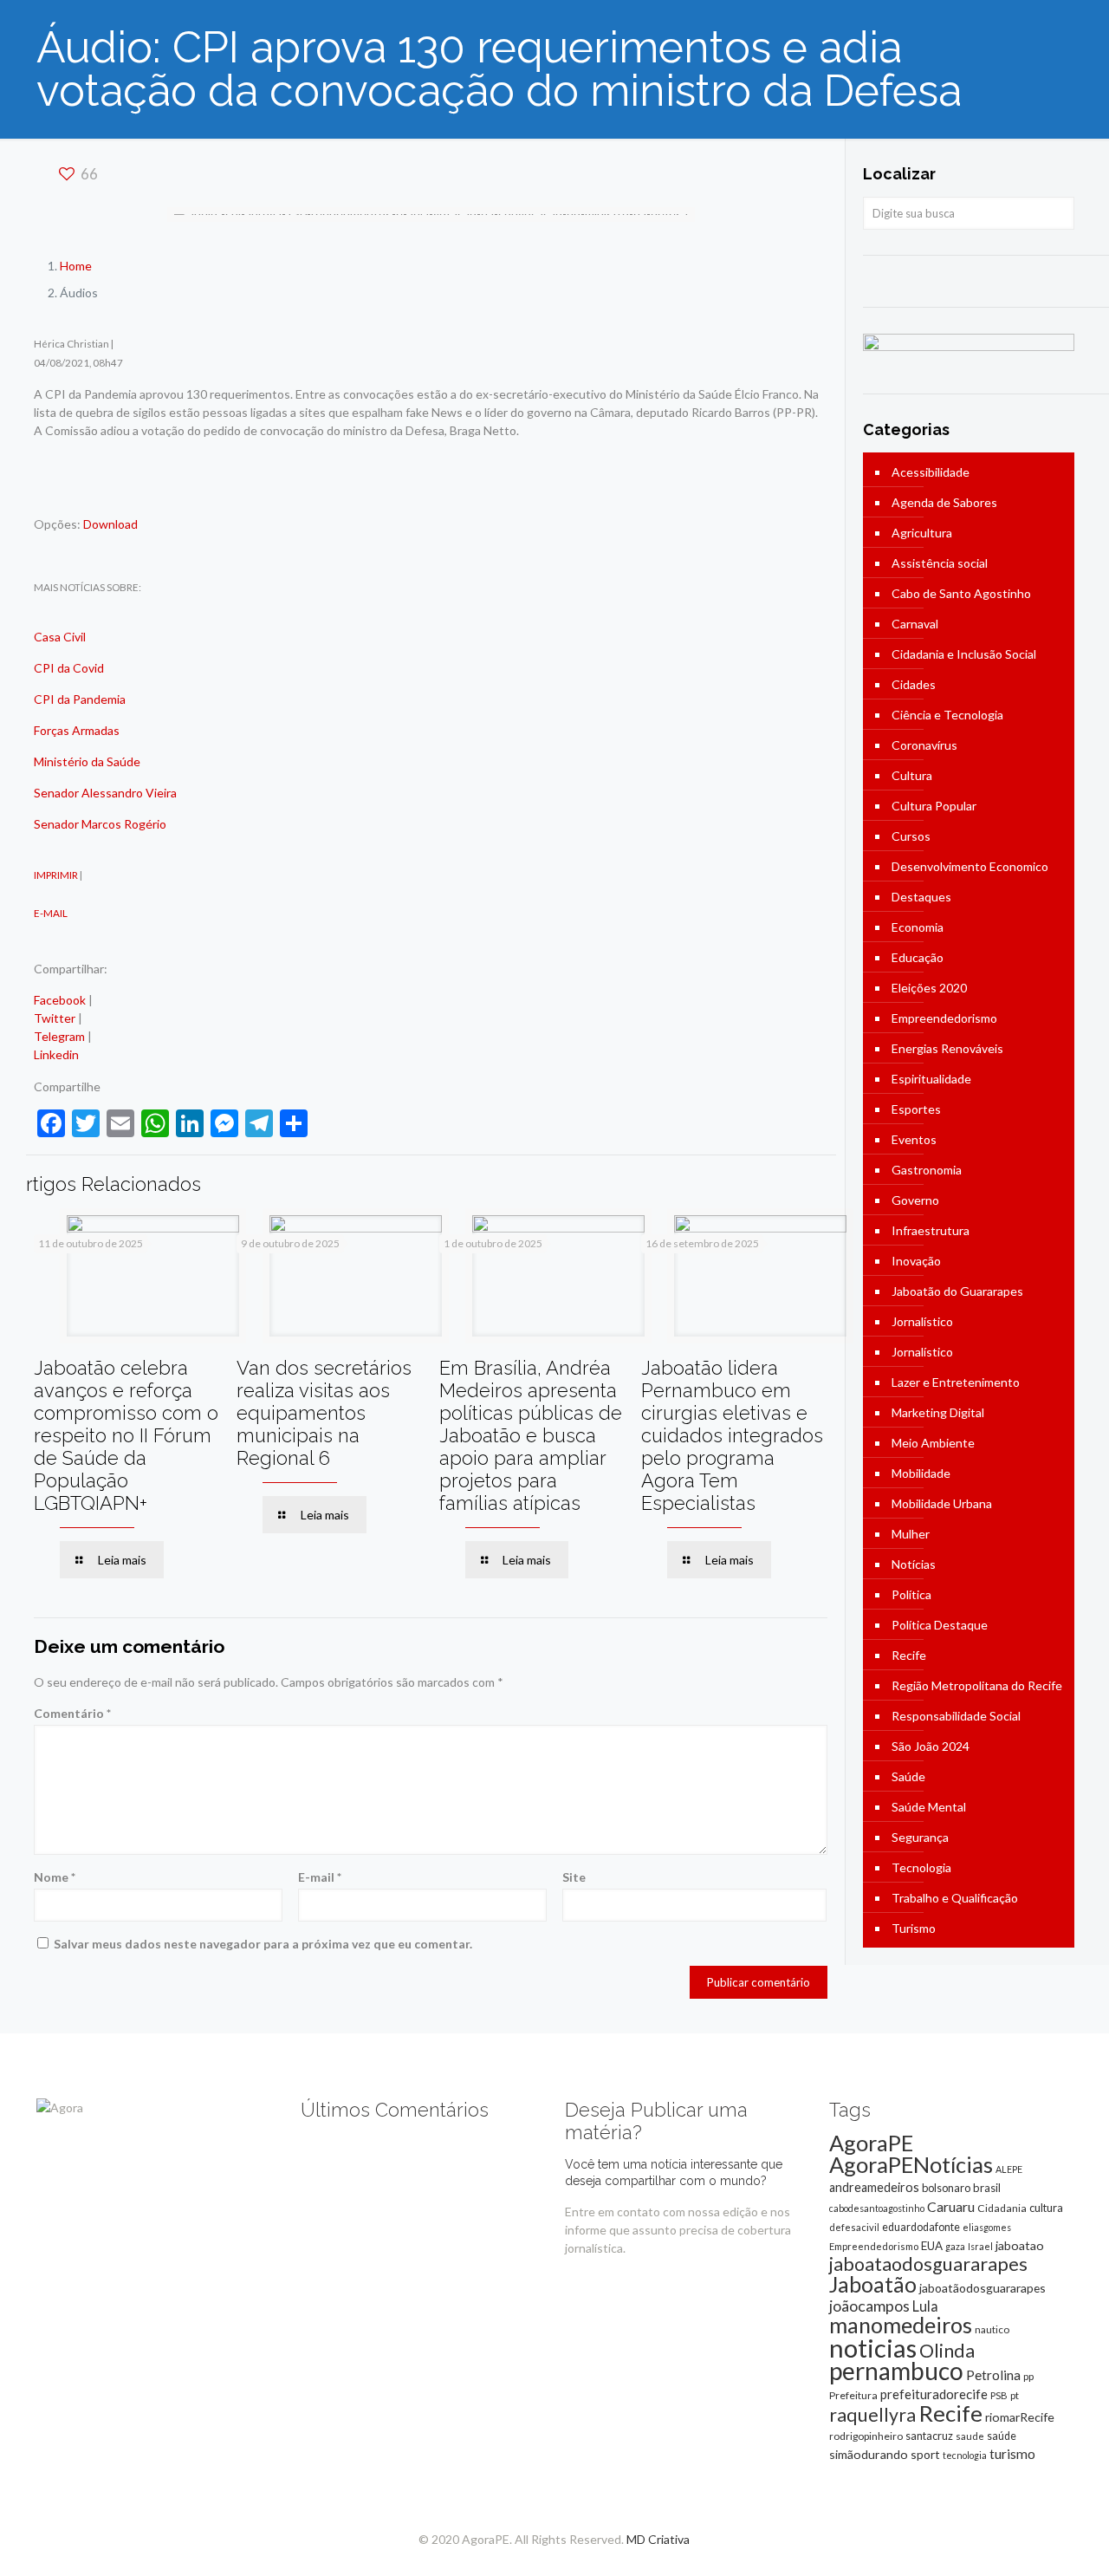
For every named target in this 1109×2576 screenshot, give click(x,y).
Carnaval (915, 624)
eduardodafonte (921, 2227)
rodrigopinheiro (866, 2436)
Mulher (911, 1534)
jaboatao (1020, 2245)
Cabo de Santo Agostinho (961, 593)
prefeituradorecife (934, 2394)
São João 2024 (931, 1746)
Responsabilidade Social (956, 1716)
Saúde (908, 1776)
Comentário (72, 1713)
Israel (980, 2246)
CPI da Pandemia (80, 699)
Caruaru (951, 2206)
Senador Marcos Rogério (100, 824)
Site (574, 1877)
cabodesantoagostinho (877, 2208)
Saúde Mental (929, 1807)
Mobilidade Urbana (942, 1503)
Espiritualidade (931, 1079)
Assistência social (940, 563)
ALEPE (1009, 2169)
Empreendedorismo (944, 1018)
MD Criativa (658, 2539)
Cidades (914, 684)
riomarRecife (1020, 2417)
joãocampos (869, 2306)
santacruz (929, 2436)
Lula (925, 2306)
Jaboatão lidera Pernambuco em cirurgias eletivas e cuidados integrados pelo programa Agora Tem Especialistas (732, 1435)
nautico (992, 2329)
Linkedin (56, 1054)
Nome (55, 1877)
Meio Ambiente (933, 1443)
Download (110, 524)
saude (970, 2436)
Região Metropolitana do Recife (977, 1685)
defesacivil (854, 2227)
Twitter (55, 1018)
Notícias (914, 1564)
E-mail (320, 1877)
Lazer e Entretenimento (956, 1382)
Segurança (920, 1837)
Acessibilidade (931, 472)
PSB (999, 2395)
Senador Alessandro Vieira (105, 793)
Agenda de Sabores (944, 502)
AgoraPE (871, 2143)
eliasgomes (987, 2227)
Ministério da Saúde (87, 761)
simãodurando (869, 2454)
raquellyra (872, 2415)
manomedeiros (901, 2325)
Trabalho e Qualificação (955, 1898)
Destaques (921, 897)
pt (1015, 2395)
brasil (987, 2188)
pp (1028, 2376)
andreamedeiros (874, 2187)
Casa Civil (60, 637)
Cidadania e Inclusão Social (964, 654)
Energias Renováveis (947, 1048)
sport (925, 2454)
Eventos (914, 1139)
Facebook (60, 1000)
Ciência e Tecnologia (947, 715)
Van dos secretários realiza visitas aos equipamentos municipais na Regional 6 (324, 1413)
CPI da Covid (69, 668)
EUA (932, 2246)
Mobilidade (921, 1473)
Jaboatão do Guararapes (957, 1291)
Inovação (916, 1261)
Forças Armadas (77, 730)
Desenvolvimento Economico (970, 866)
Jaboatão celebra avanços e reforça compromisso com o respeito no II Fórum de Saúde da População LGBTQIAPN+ (126, 1435)
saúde (1002, 2436)
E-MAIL (51, 913)
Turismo (914, 1928)
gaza (955, 2246)
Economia (918, 927)
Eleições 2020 (929, 988)
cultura (1046, 2208)
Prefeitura (853, 2395)
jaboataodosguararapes (928, 2264)
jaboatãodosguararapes (983, 2288)
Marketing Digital (938, 1412)
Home (76, 266)
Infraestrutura (931, 1230)
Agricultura (922, 533)
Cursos (911, 836)
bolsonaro (946, 2188)
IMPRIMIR (56, 875)
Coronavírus (924, 745)
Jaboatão (873, 2284)
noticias (873, 2348)
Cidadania (1002, 2208)
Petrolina (993, 2375)
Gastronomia (927, 1170)
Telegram (59, 1036)
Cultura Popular (934, 806)
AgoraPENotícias (911, 2164)
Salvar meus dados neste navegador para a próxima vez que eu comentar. (263, 1944)
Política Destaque (940, 1625)
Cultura (912, 775)
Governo (915, 1200)
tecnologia (965, 2455)
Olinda (947, 2351)
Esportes (916, 1109)
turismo (1012, 2454)
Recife (909, 1655)
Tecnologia (921, 1867)
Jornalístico (922, 1321)
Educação (918, 957)
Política (911, 1594)
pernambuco (896, 2371)
